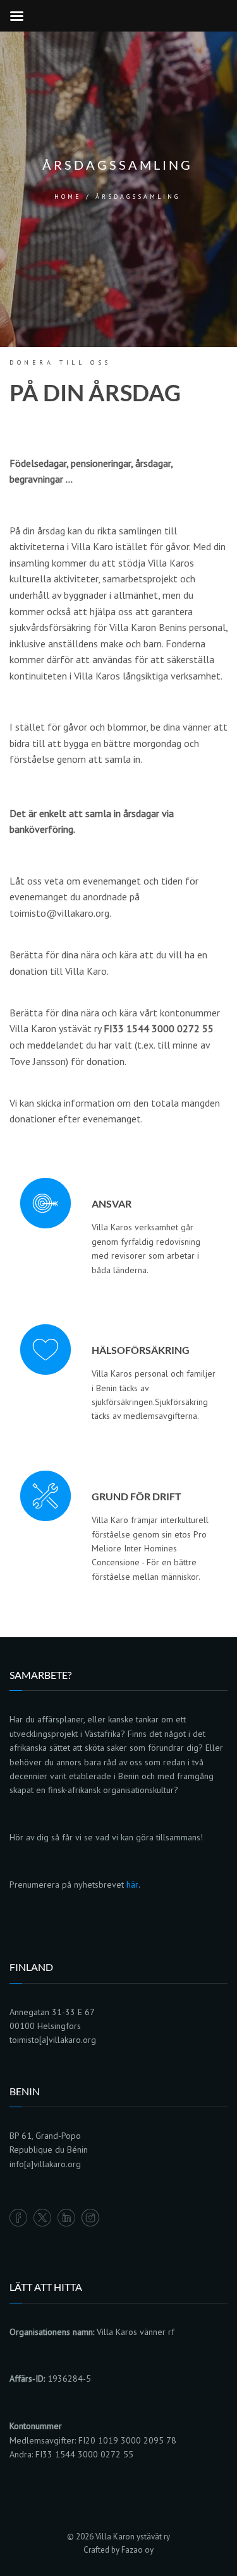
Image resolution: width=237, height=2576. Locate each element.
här (132, 1885)
